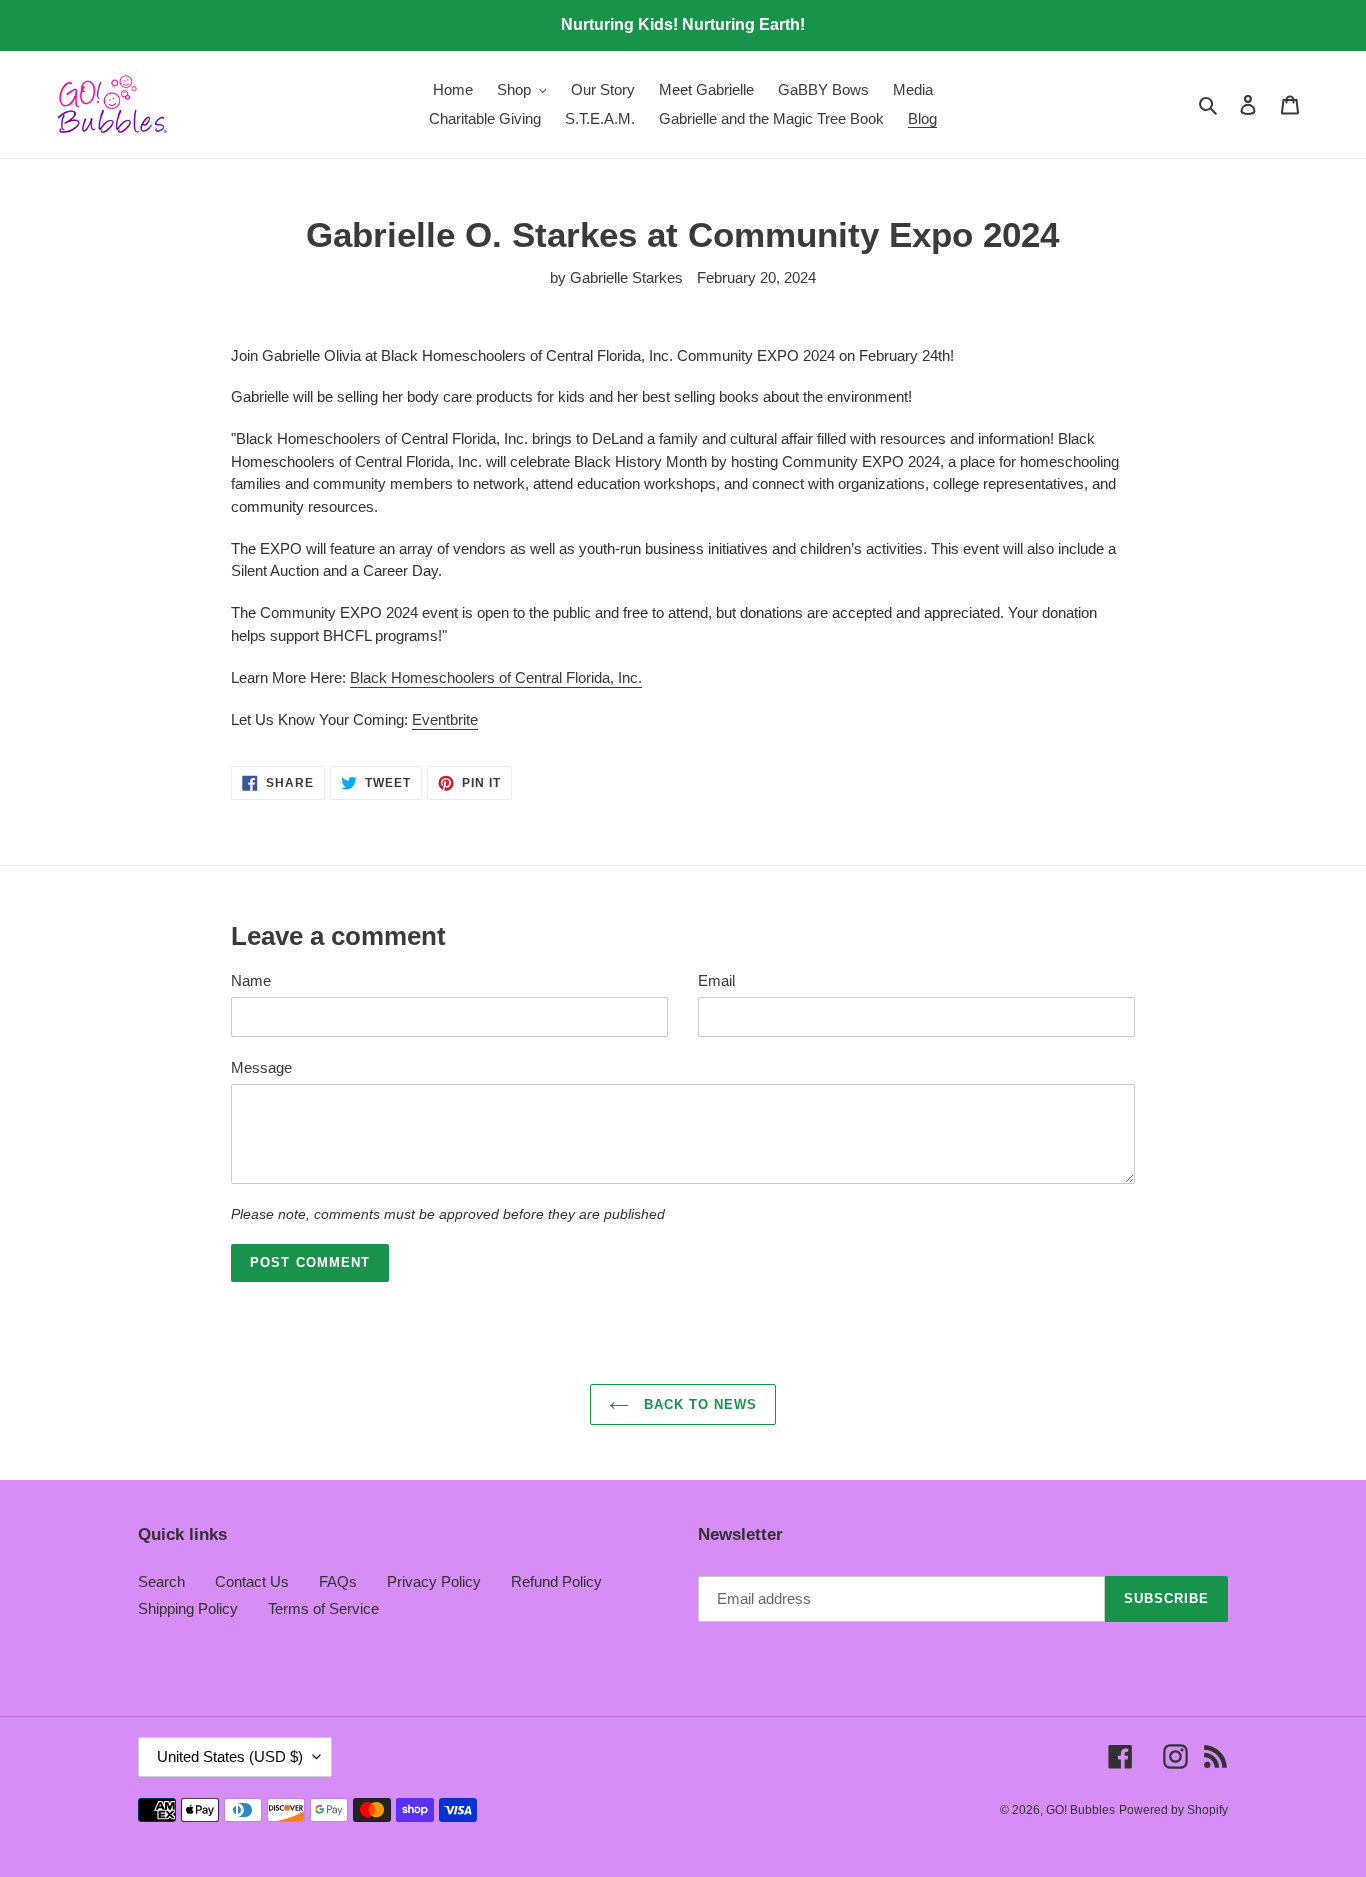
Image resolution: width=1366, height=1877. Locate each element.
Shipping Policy (188, 1608)
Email (716, 980)
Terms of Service (323, 1608)
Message (261, 1067)
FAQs (338, 1581)
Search (161, 1581)
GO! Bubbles (1080, 1810)
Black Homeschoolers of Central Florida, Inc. (496, 677)
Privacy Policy (434, 1581)
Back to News (698, 1404)
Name (251, 980)
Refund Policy (556, 1581)
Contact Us (252, 1581)
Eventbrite (445, 719)
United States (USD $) (230, 1756)
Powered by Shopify (1173, 1810)
